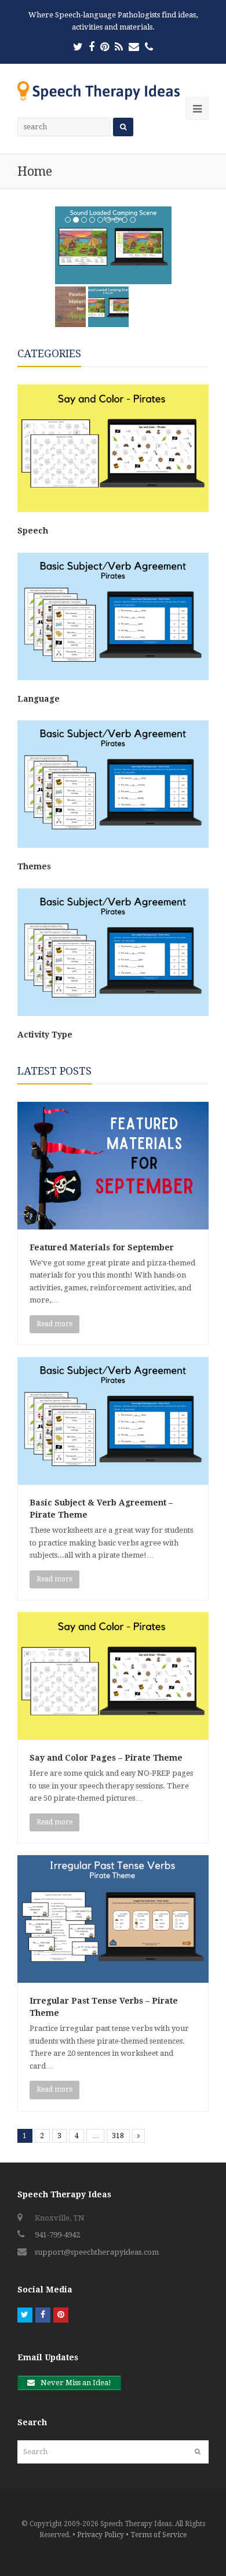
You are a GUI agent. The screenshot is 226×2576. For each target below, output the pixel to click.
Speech (33, 531)
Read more (54, 1324)
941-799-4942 (57, 2235)
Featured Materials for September (102, 1247)
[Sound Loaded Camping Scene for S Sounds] (113, 245)
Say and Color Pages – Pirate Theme (106, 1758)
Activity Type (45, 1035)
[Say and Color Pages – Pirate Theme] (113, 1734)
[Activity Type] (113, 1013)
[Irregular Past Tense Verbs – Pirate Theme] (113, 1977)
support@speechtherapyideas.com (97, 2252)
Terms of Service (158, 2535)
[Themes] (113, 845)
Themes (34, 866)
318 (118, 2136)
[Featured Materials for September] (113, 1223)
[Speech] (113, 509)
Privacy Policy (101, 2535)
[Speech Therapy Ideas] (99, 90)
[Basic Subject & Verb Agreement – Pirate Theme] (113, 1479)
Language (39, 699)
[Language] (113, 678)
